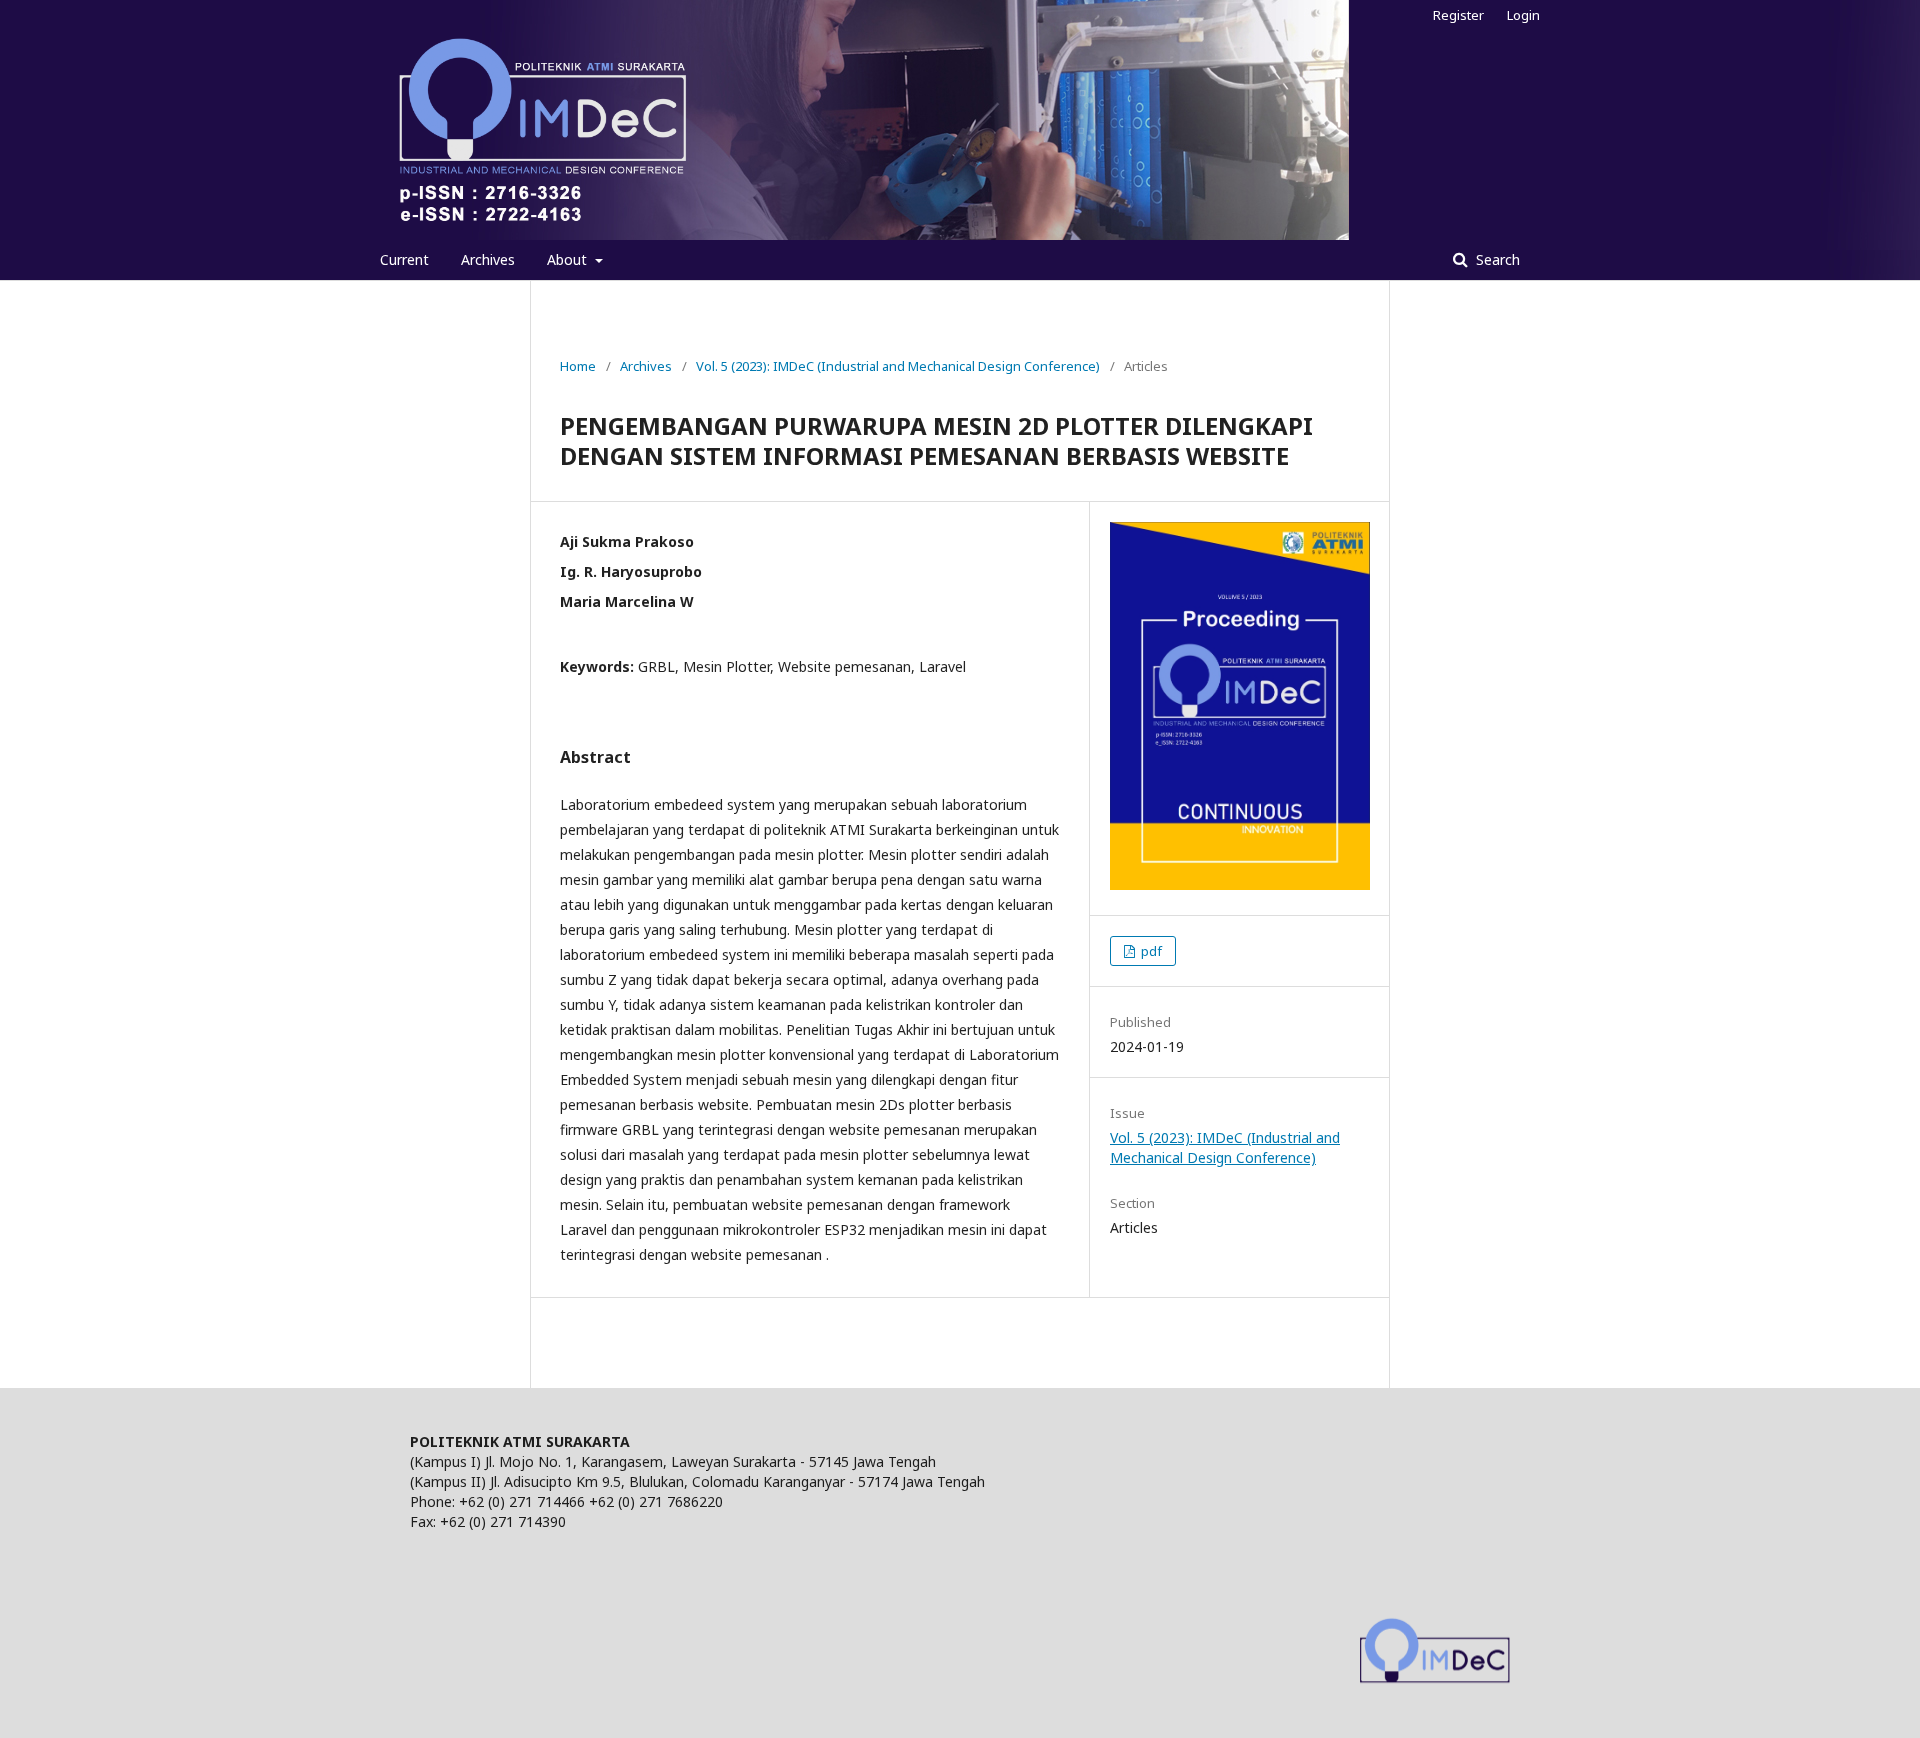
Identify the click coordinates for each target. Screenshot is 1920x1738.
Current (404, 259)
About (569, 259)
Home (578, 366)
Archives (488, 259)
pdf (1150, 951)
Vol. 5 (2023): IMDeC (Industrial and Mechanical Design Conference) (898, 366)
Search (1496, 259)
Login (1523, 15)
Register (1458, 15)
